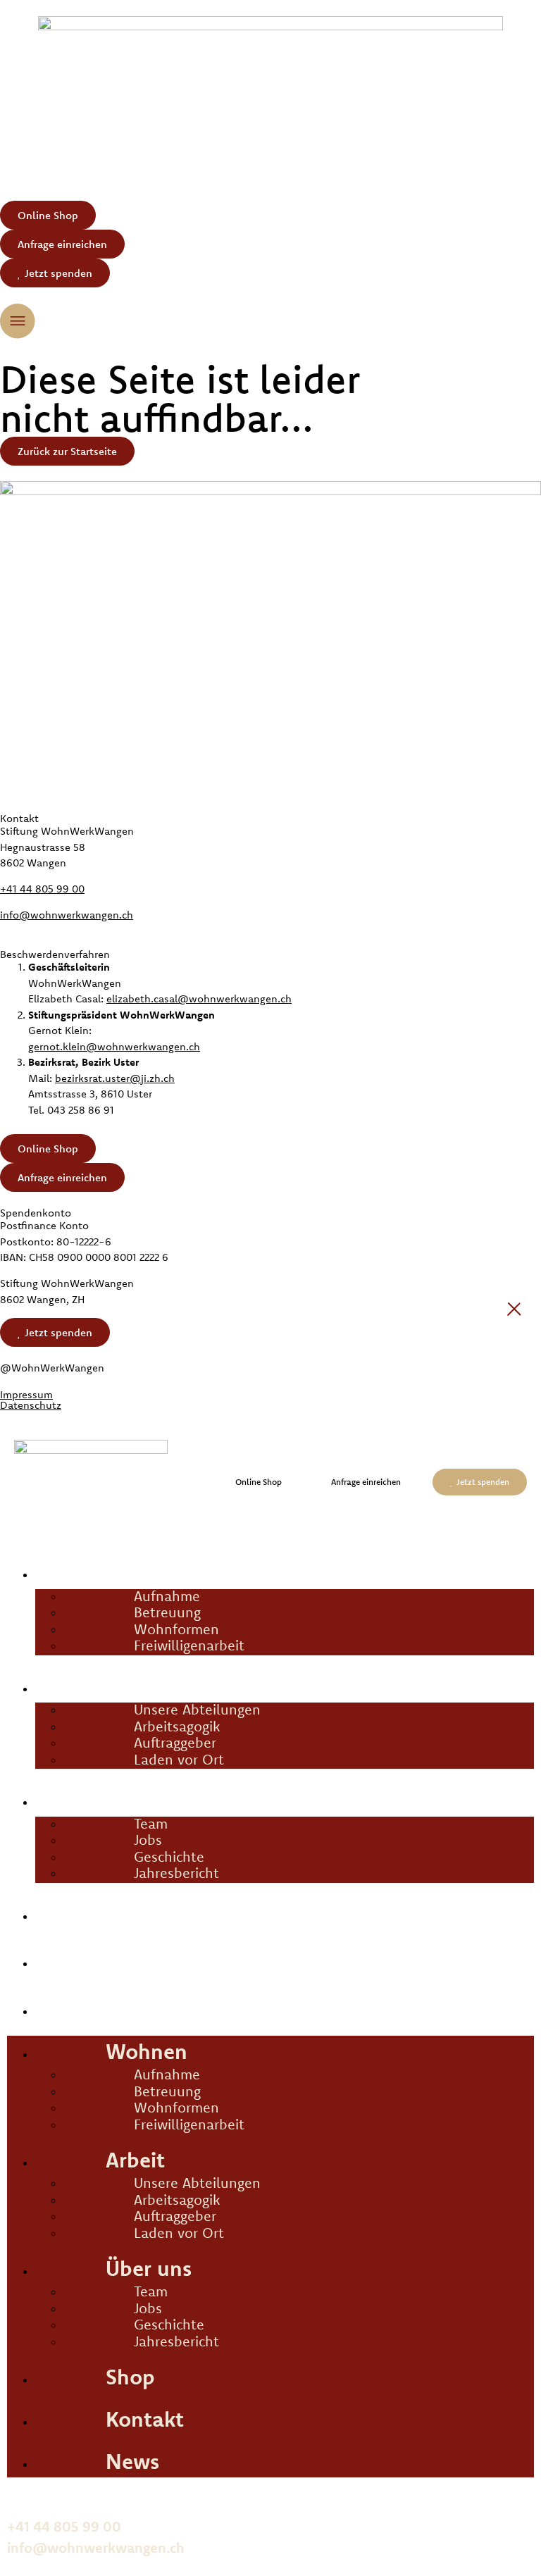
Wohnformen (176, 1629)
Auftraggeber (175, 1742)
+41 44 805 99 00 (42, 889)
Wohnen (82, 1570)
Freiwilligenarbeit (189, 1645)
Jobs (148, 1840)
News (67, 2007)
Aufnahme (167, 1596)
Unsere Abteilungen (197, 1709)
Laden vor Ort (179, 1759)
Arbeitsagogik (177, 1726)
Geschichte (169, 1856)
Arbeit (70, 1684)
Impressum (26, 1394)
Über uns (85, 1798)
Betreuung (167, 1612)
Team (151, 1823)
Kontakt (81, 1959)
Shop (64, 1912)
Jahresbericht (176, 1873)
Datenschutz (31, 1405)
